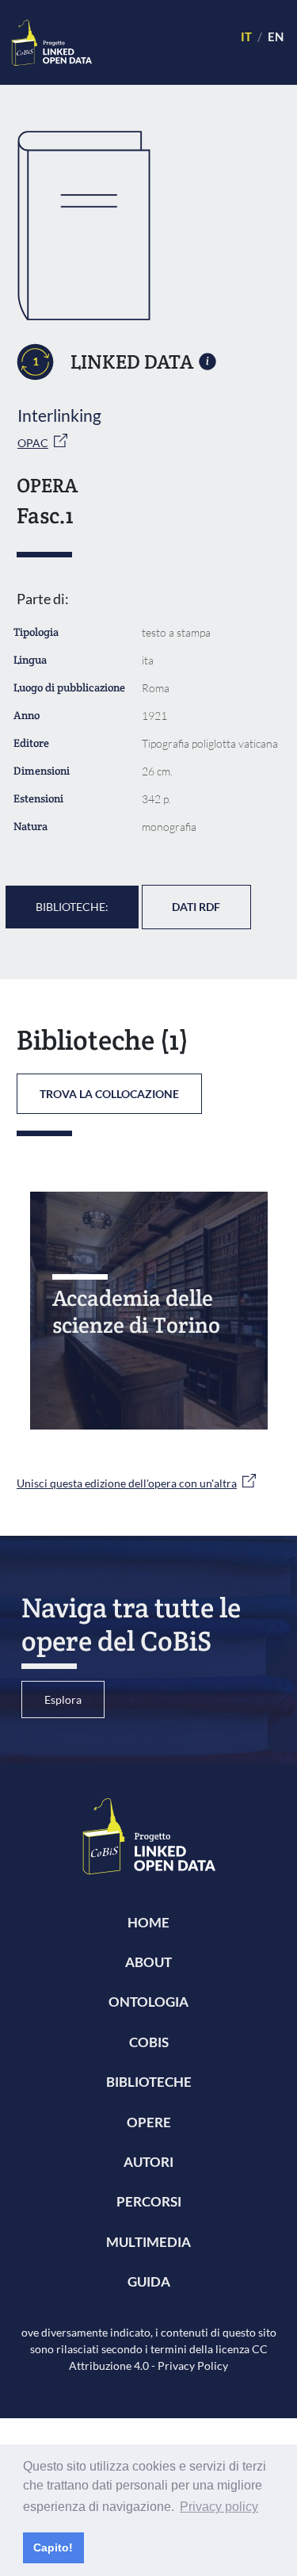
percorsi (149, 2201)
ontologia (148, 2002)
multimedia (148, 2242)
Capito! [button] (53, 2547)
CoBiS (149, 2042)
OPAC (33, 443)
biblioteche (149, 2082)
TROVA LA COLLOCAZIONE (109, 1094)
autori (148, 2162)
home (148, 1922)
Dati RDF (196, 907)
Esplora (63, 1699)
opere (149, 2122)
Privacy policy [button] (219, 2507)
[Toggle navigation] (160, 42)
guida (149, 2281)
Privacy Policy (193, 2365)
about (148, 1962)
